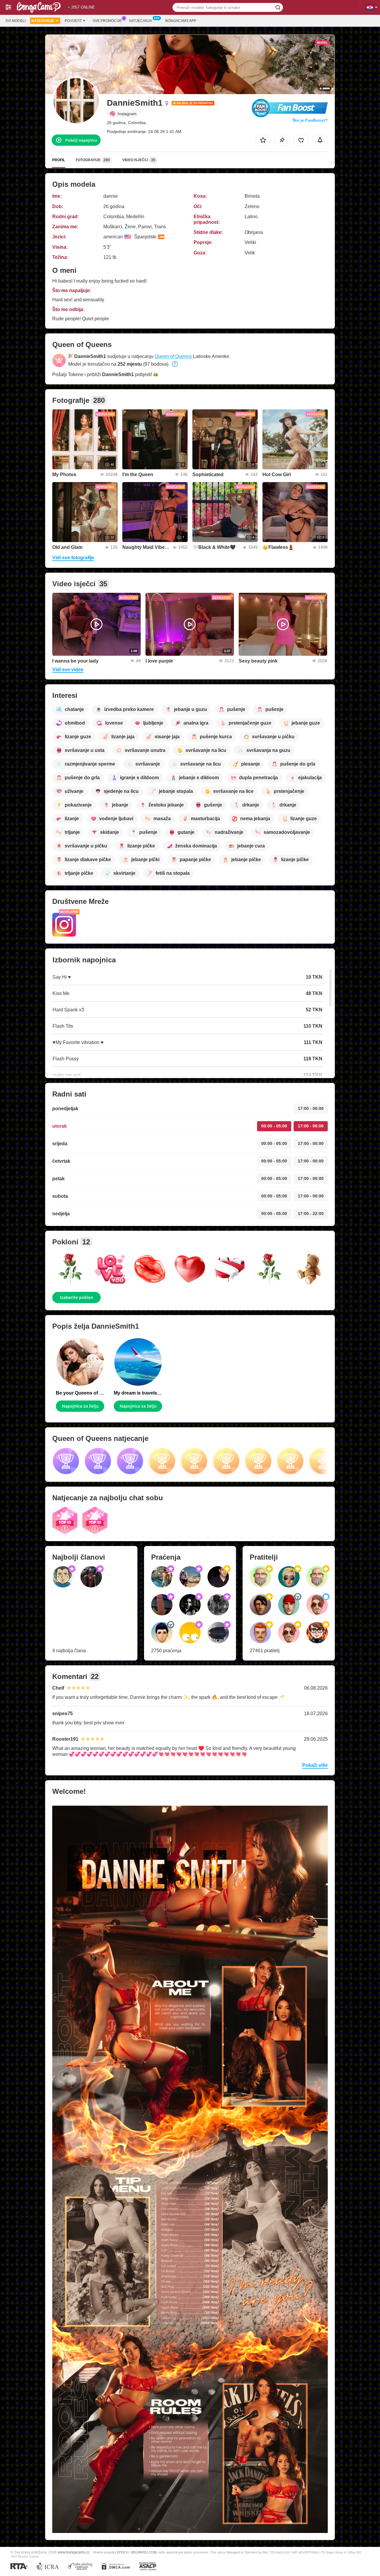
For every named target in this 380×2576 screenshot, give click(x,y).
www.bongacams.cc (74, 2552)
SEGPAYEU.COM (144, 2552)
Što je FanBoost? (310, 120)
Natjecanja (141, 21)
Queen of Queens (173, 356)
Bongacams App (181, 21)
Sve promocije (107, 21)
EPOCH (123, 2552)
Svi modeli (15, 21)
